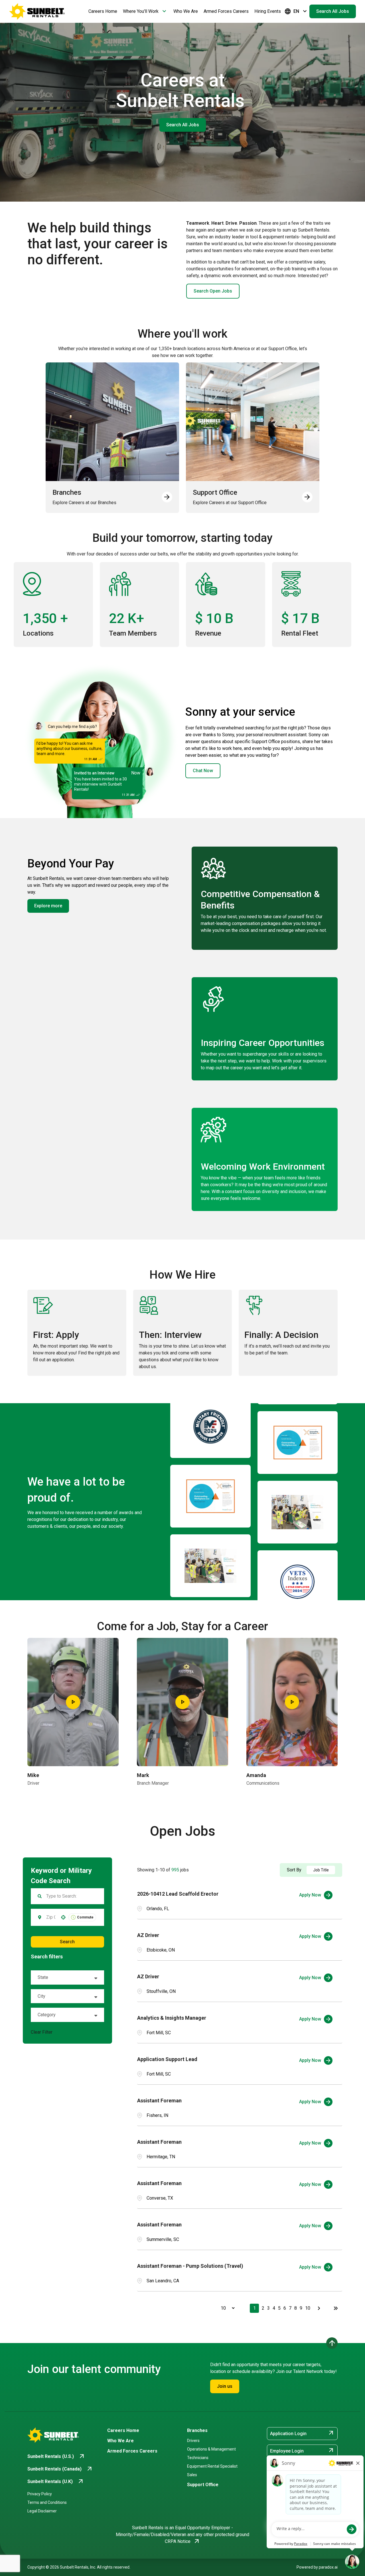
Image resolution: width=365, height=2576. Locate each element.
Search (67, 1942)
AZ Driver (148, 1935)
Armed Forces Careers (226, 11)
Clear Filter (42, 2032)
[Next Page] (320, 2308)
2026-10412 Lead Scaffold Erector (178, 1894)
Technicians (198, 2458)
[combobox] (51, 1917)
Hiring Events (268, 11)
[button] (67, 1977)
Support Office (203, 2485)
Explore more (48, 906)
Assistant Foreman (159, 2101)
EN (296, 11)
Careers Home (103, 11)
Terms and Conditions (47, 2502)
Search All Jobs (333, 11)
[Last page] (336, 2308)
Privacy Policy (40, 2494)
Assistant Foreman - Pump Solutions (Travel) (190, 2266)
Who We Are (186, 11)
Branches (197, 2430)
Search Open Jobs (213, 291)
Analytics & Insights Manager (172, 2018)
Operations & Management (211, 2449)
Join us (225, 2386)
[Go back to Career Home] (37, 11)
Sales (192, 2475)
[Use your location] (63, 1917)
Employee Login (302, 2451)
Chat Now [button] (203, 771)
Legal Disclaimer (42, 2511)
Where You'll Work (145, 11)
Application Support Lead (167, 2059)
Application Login (302, 2433)
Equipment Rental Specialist (212, 2466)
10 (308, 2308)
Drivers (193, 2441)
